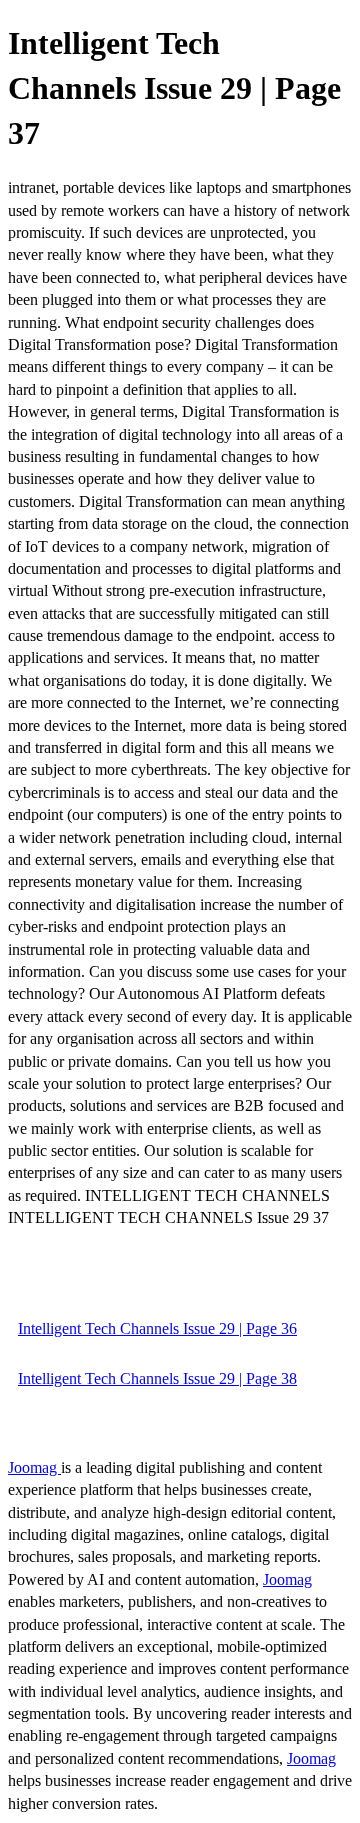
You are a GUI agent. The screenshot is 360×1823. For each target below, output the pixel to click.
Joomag (34, 1467)
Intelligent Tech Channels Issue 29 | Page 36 (157, 1328)
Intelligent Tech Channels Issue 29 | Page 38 (157, 1378)
